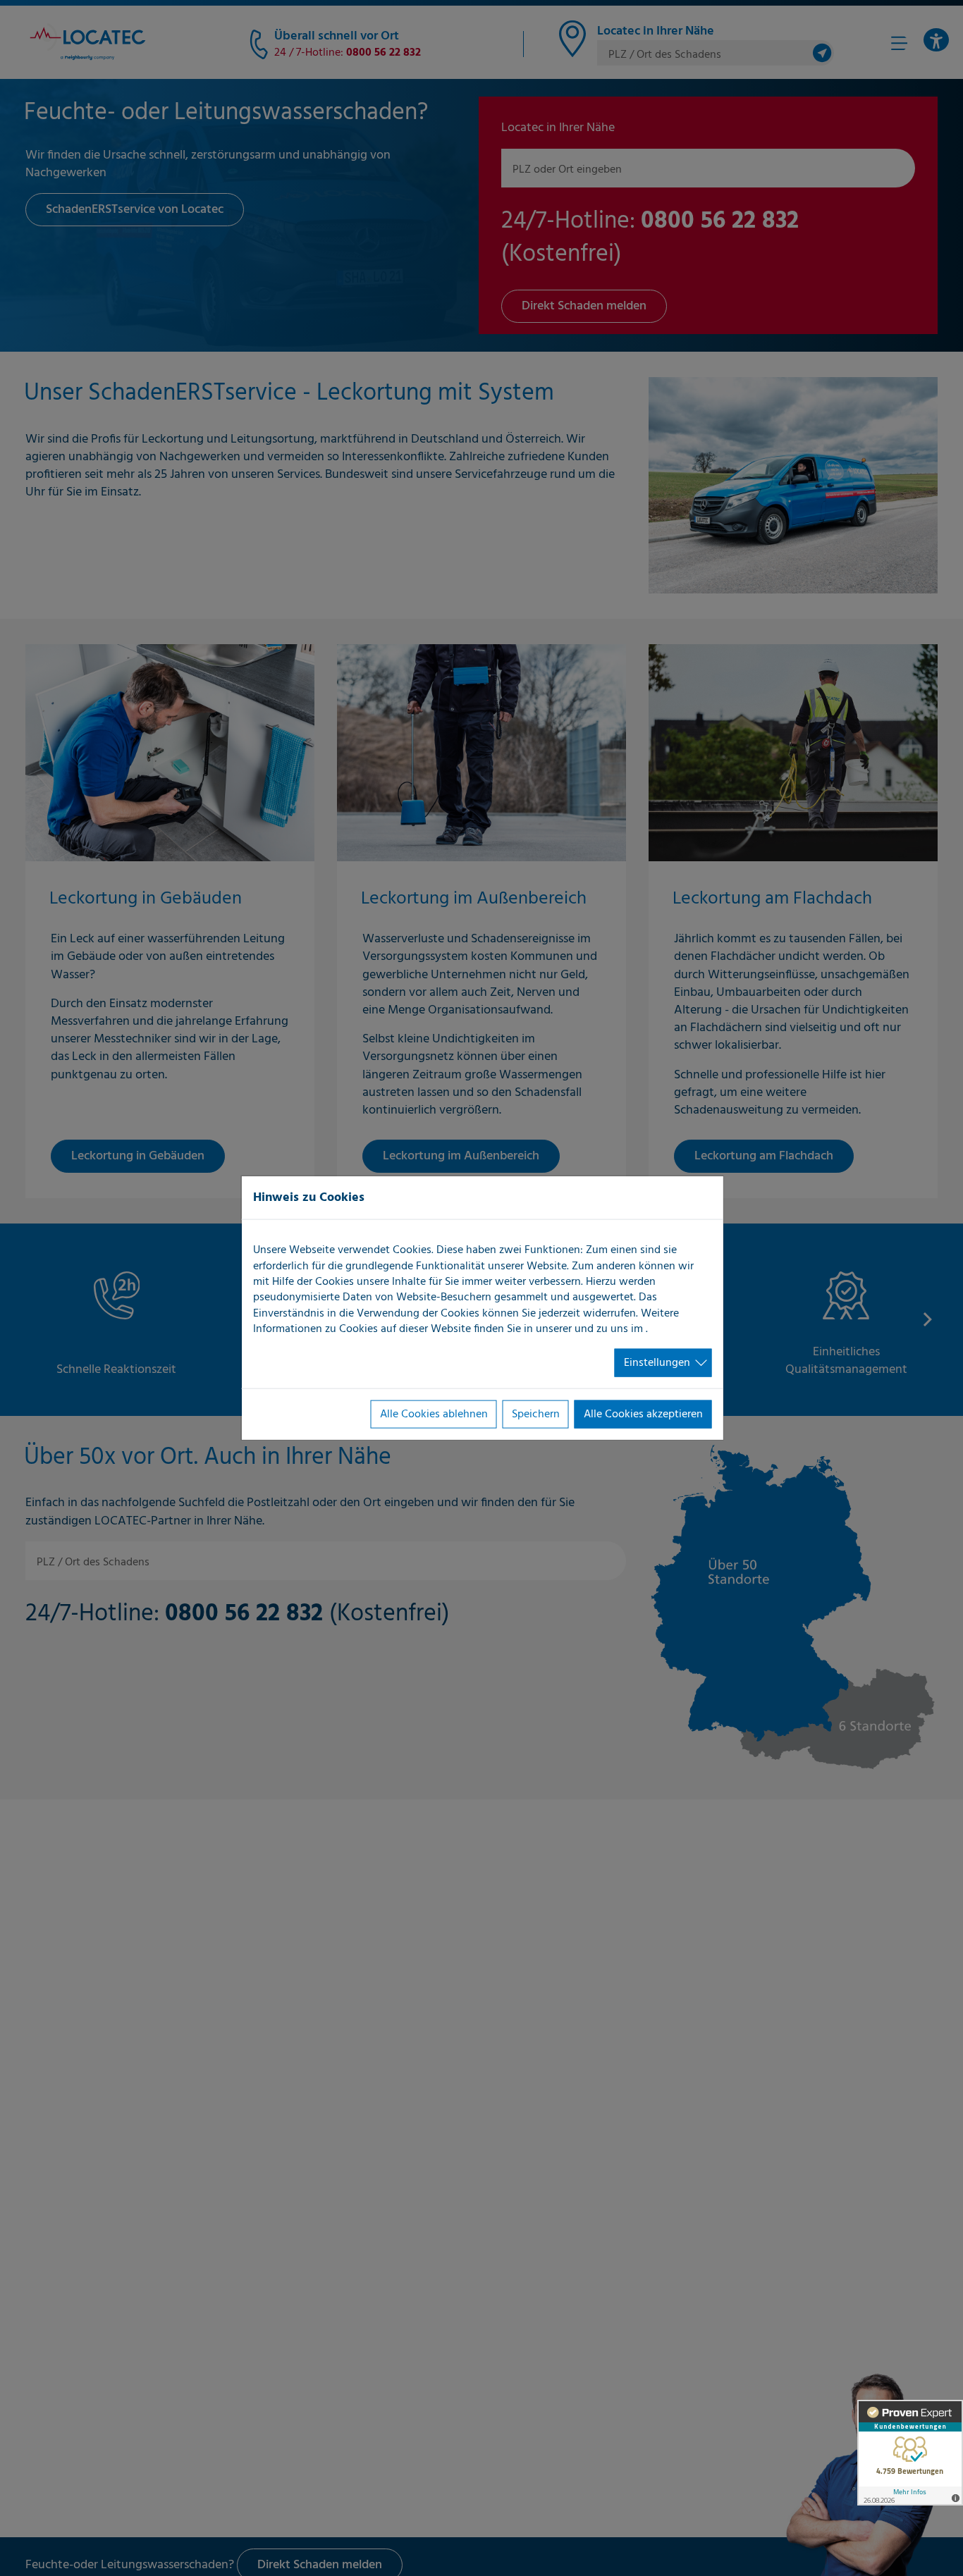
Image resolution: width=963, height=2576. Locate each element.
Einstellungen (657, 1362)
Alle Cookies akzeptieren (643, 1415)
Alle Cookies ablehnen (434, 1415)
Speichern (536, 1415)
